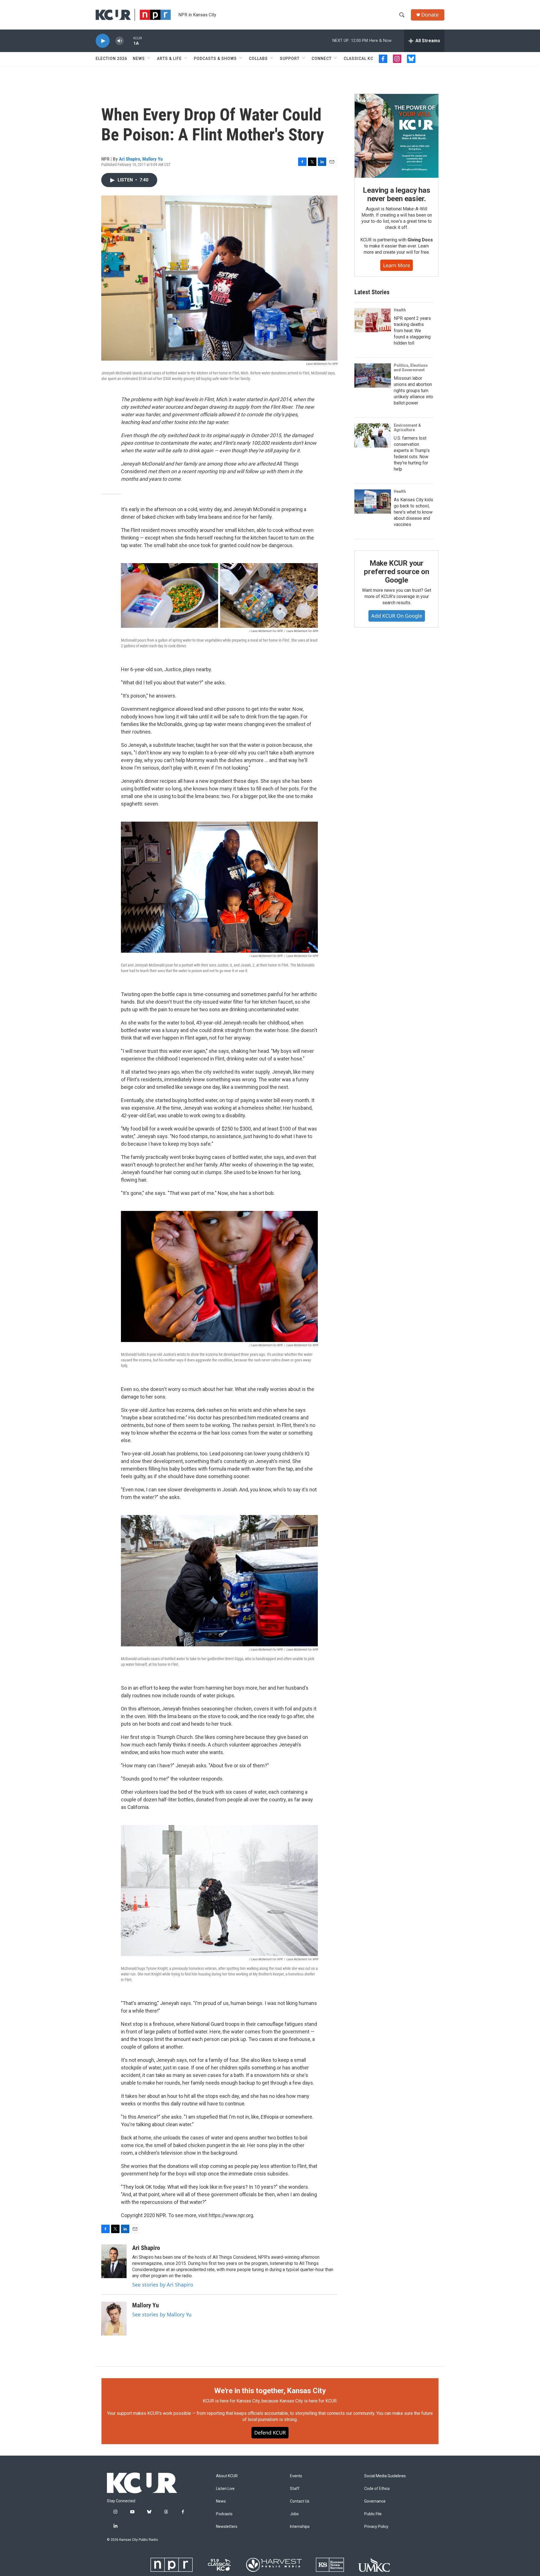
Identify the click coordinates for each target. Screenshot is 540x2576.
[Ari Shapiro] (114, 2261)
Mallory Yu (152, 159)
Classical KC (358, 59)
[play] (103, 41)
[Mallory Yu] (114, 2319)
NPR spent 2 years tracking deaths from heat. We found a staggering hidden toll (412, 331)
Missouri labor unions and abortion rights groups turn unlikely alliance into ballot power (413, 391)
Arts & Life (169, 59)
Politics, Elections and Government (411, 368)
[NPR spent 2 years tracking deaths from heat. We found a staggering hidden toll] (373, 320)
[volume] (120, 41)
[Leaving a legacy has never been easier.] (397, 136)
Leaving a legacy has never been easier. (396, 194)
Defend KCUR (270, 2433)
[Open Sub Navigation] (149, 59)
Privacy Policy (376, 2527)
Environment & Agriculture (407, 428)
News (139, 59)
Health (400, 310)
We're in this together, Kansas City (270, 2391)
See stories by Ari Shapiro (163, 2285)
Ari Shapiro (130, 159)
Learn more (397, 265)
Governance (375, 2501)
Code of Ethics (377, 2489)
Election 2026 (111, 59)
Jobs (294, 2514)
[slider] (129, 41)
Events (296, 2476)
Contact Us (300, 2501)
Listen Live (225, 2489)
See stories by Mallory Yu (162, 2314)
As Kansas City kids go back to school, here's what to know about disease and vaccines (413, 512)
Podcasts (224, 2514)
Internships (300, 2527)
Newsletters (227, 2527)
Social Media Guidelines (385, 2476)
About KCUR (227, 2476)
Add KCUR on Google (397, 616)
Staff (295, 2489)
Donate (430, 15)
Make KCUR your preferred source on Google (396, 572)
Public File (373, 2514)
